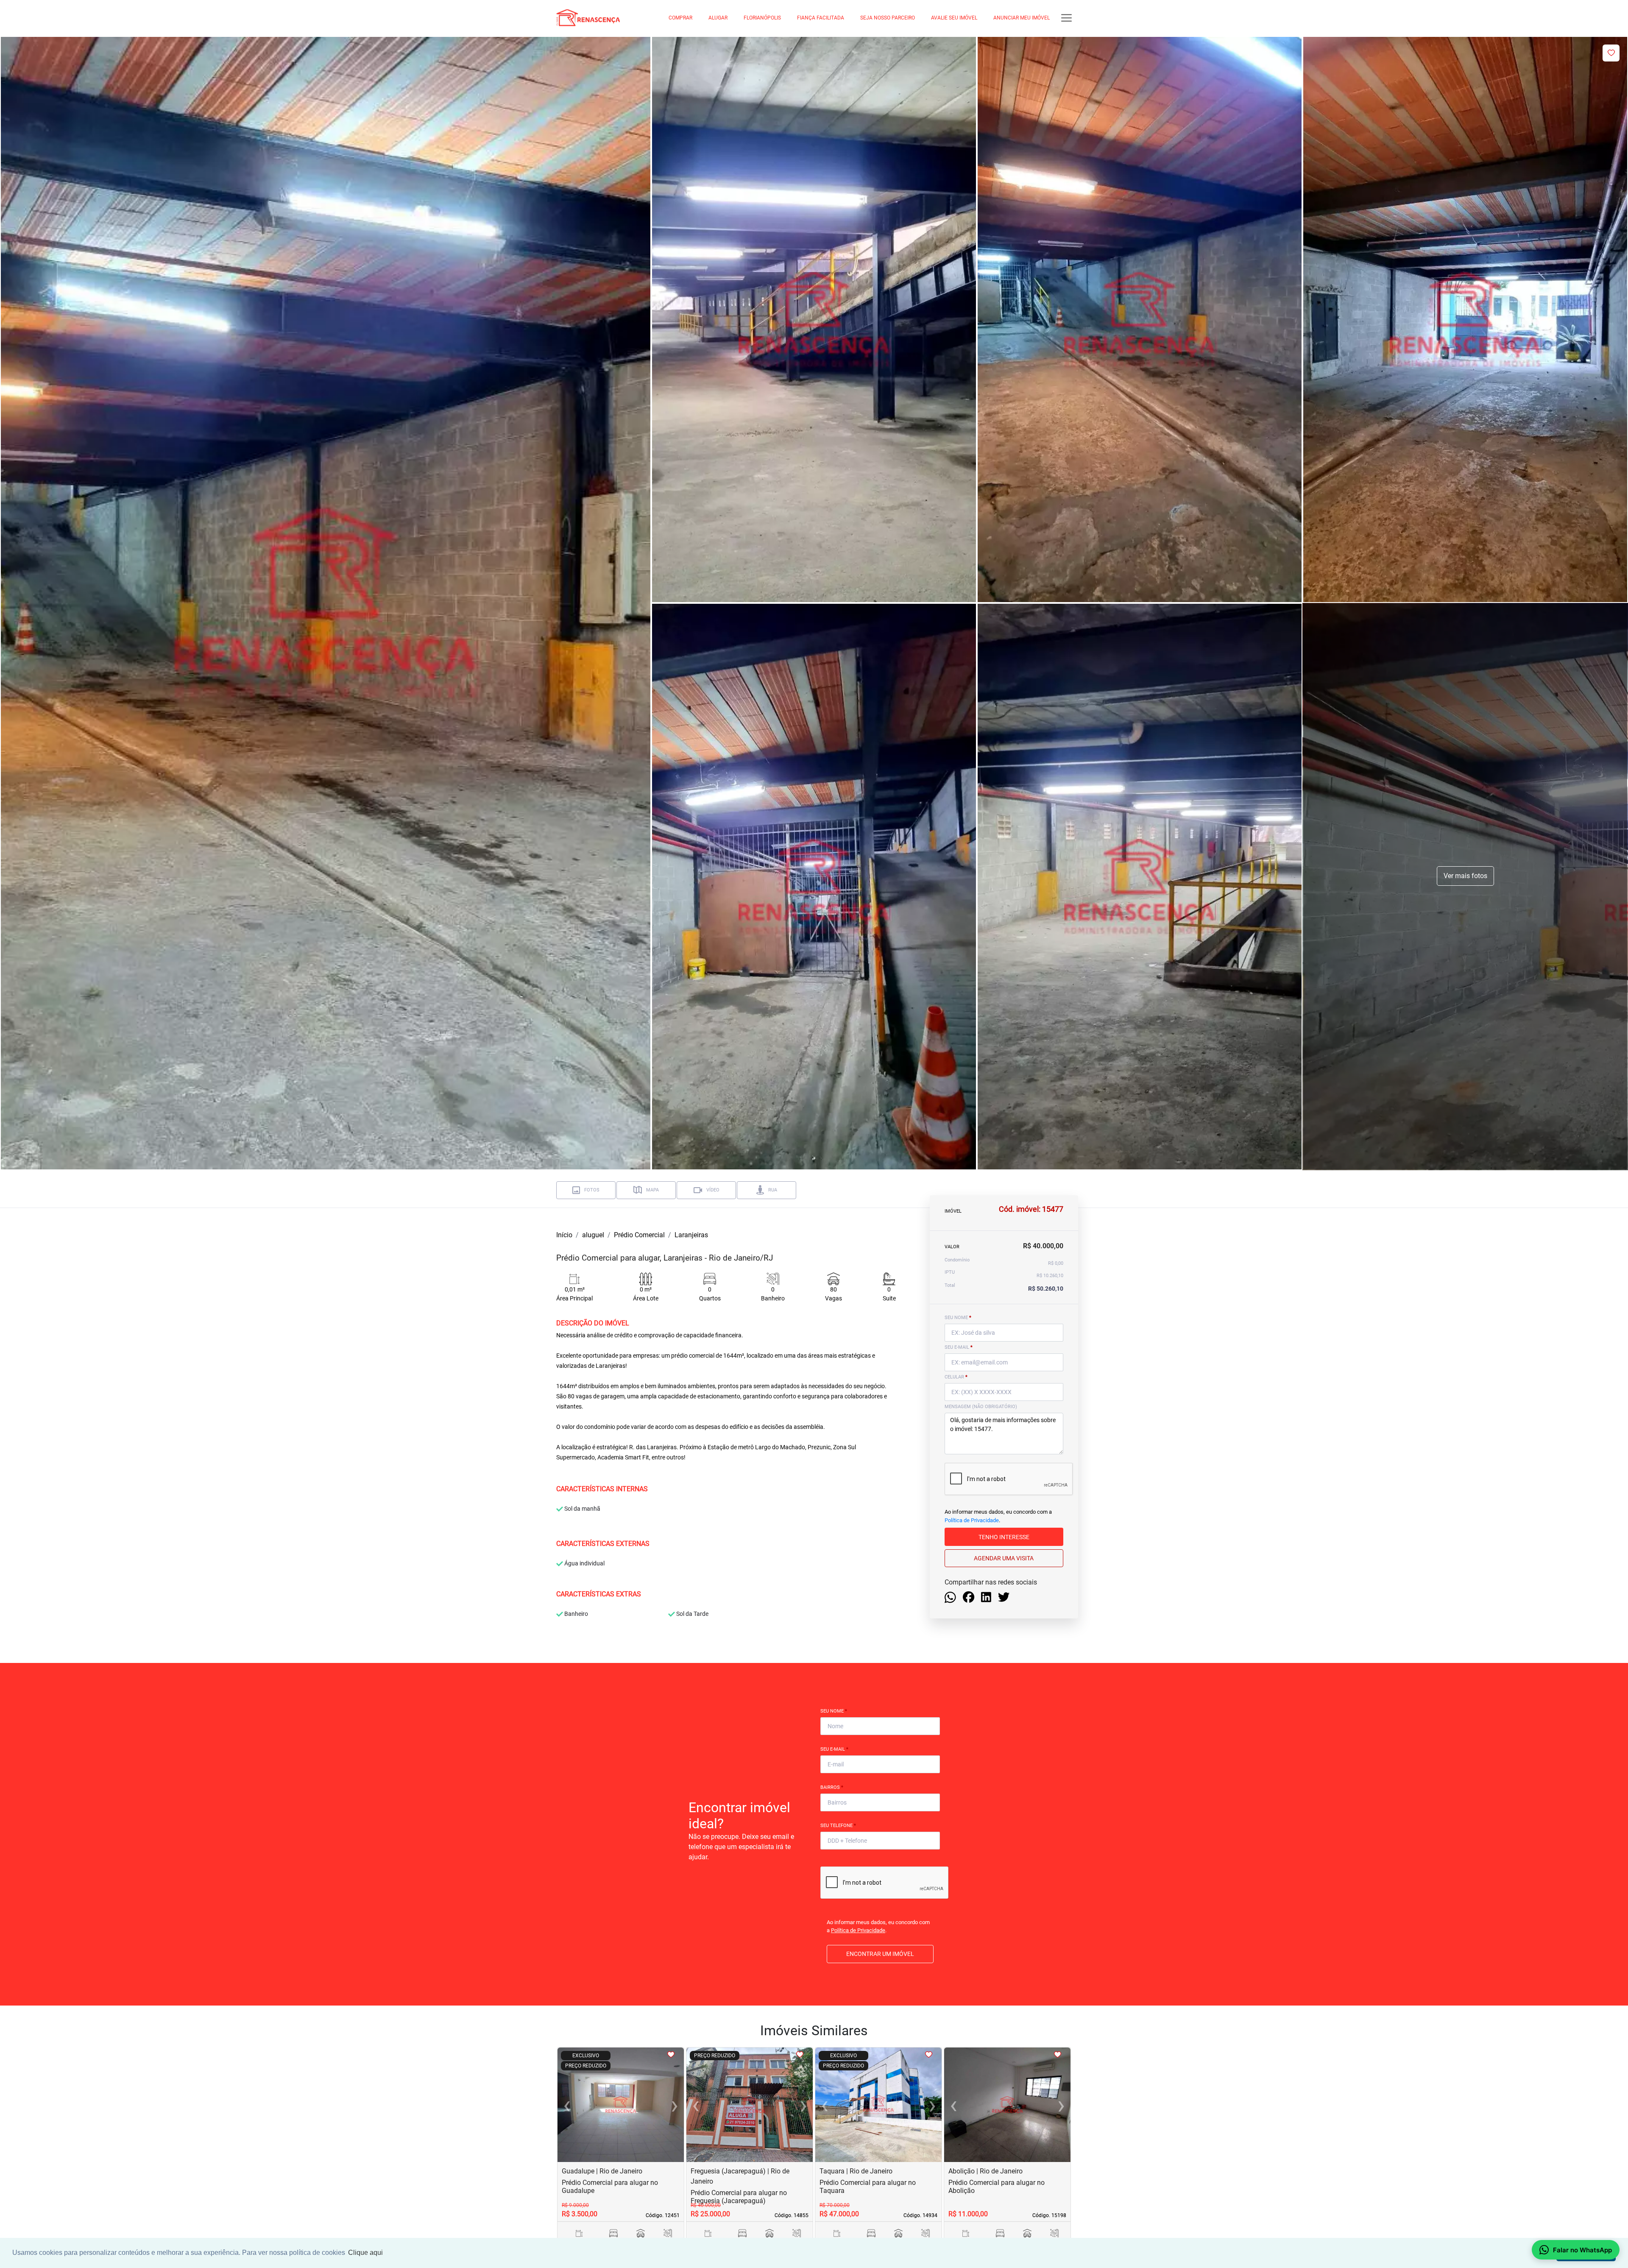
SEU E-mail (959, 1347)
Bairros (832, 1787)
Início (564, 1235)
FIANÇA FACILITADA (821, 18)
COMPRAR (680, 18)
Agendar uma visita (1004, 1558)
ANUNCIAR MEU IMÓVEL (1022, 18)
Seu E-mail (834, 1749)
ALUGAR (718, 18)
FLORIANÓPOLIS (762, 18)
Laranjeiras (691, 1235)
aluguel (593, 1235)
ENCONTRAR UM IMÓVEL (880, 1954)
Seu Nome (834, 1711)
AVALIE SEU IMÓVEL (954, 18)
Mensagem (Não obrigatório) (981, 1407)
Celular (956, 1377)
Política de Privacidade (972, 1520)
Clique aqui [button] (365, 2253)
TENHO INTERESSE (1004, 1537)
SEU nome (958, 1318)
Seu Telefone (838, 1826)
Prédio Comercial (639, 1235)
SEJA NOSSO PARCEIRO (888, 18)
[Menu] (1066, 18)
